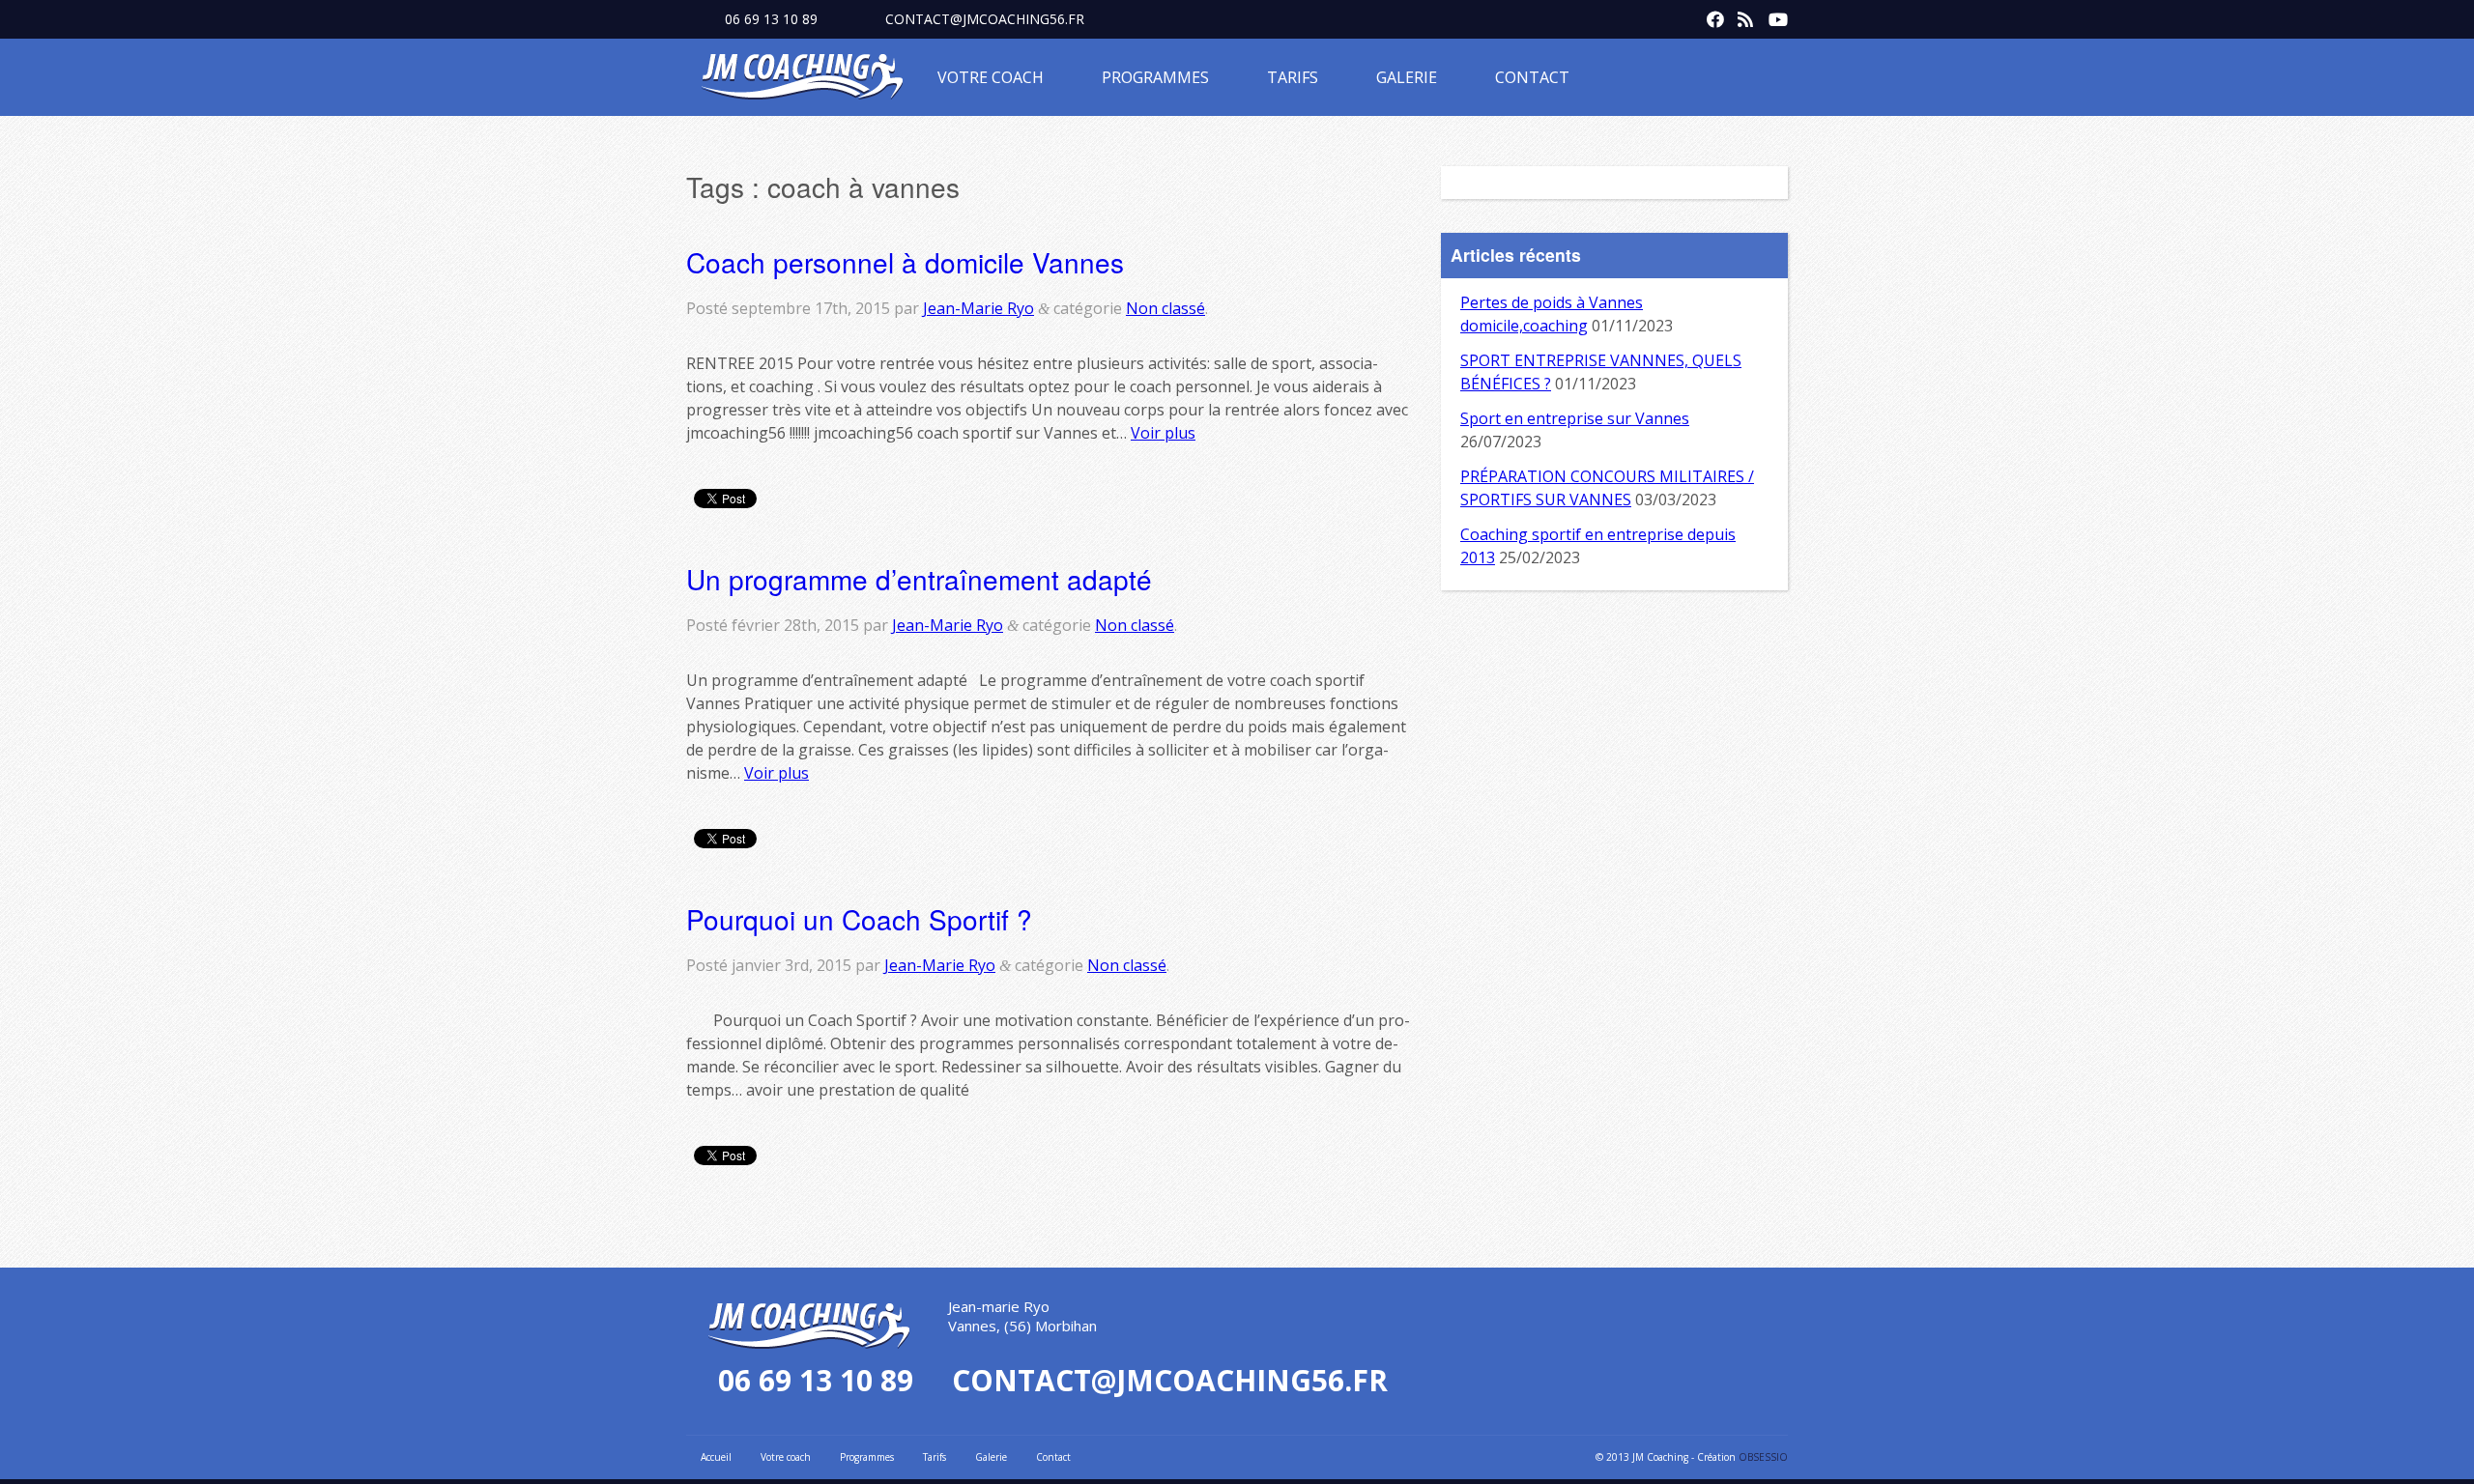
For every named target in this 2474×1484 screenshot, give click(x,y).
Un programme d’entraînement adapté (919, 579)
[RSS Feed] (1741, 15)
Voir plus (1163, 433)
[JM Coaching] (802, 80)
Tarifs (1293, 77)
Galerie (1407, 77)
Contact (1532, 77)
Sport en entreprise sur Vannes (1575, 418)
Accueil (716, 1457)
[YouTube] (1772, 15)
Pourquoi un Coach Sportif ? (859, 919)
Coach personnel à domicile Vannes (905, 262)
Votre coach (991, 77)
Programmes (1155, 77)
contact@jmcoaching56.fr (985, 19)
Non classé (1165, 308)
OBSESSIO (1763, 1457)
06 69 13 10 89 (771, 19)
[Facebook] (1711, 15)
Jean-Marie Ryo (978, 308)
